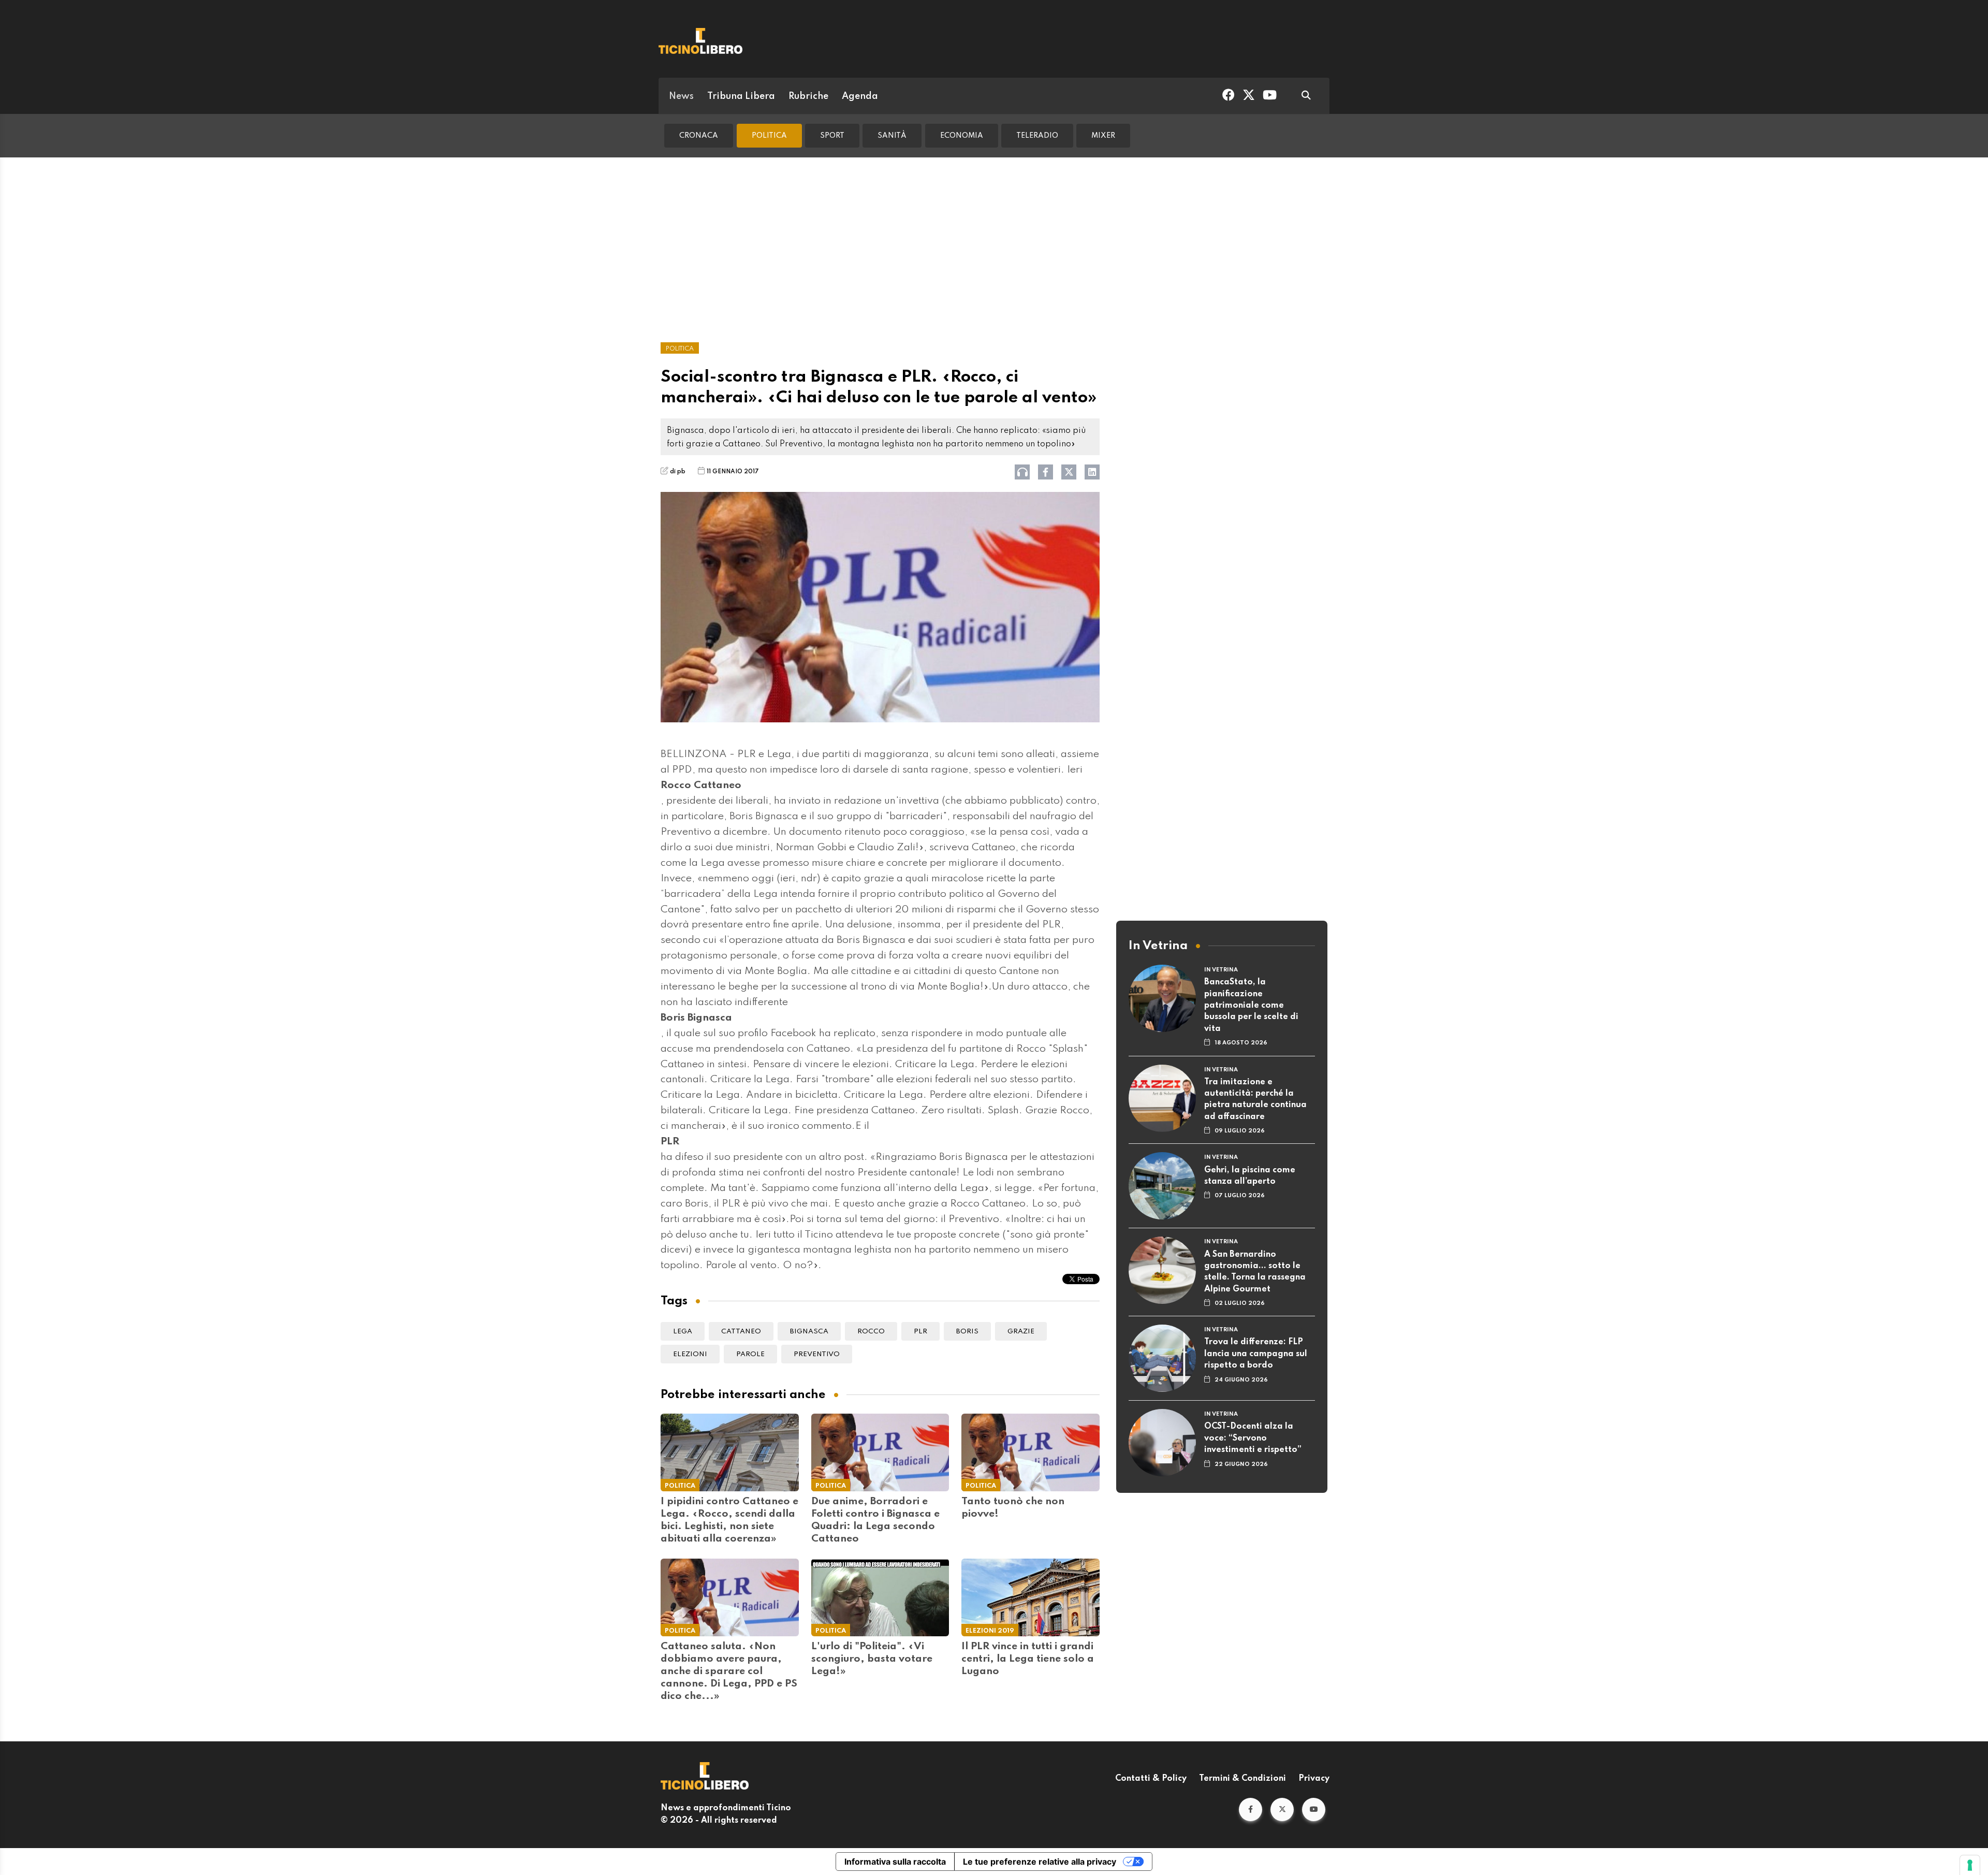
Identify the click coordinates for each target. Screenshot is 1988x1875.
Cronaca (699, 136)
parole (750, 1354)
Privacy (1314, 1779)
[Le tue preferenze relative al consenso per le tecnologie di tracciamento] (1970, 1865)
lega (683, 1332)
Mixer (1103, 136)
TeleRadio (1037, 136)
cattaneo (741, 1332)
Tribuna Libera (741, 96)
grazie (1021, 1332)
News (681, 96)
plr (920, 1332)
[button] (1251, 1809)
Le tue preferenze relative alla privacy (1040, 1862)
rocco (871, 1332)
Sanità (892, 136)
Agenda (860, 96)
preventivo (817, 1354)
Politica (769, 136)
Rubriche (808, 96)
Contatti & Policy (1151, 1779)
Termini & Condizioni (1242, 1779)
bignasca (809, 1332)
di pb (678, 472)
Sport (832, 136)
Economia (962, 136)
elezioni (690, 1354)
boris (967, 1332)
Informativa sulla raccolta (895, 1862)
